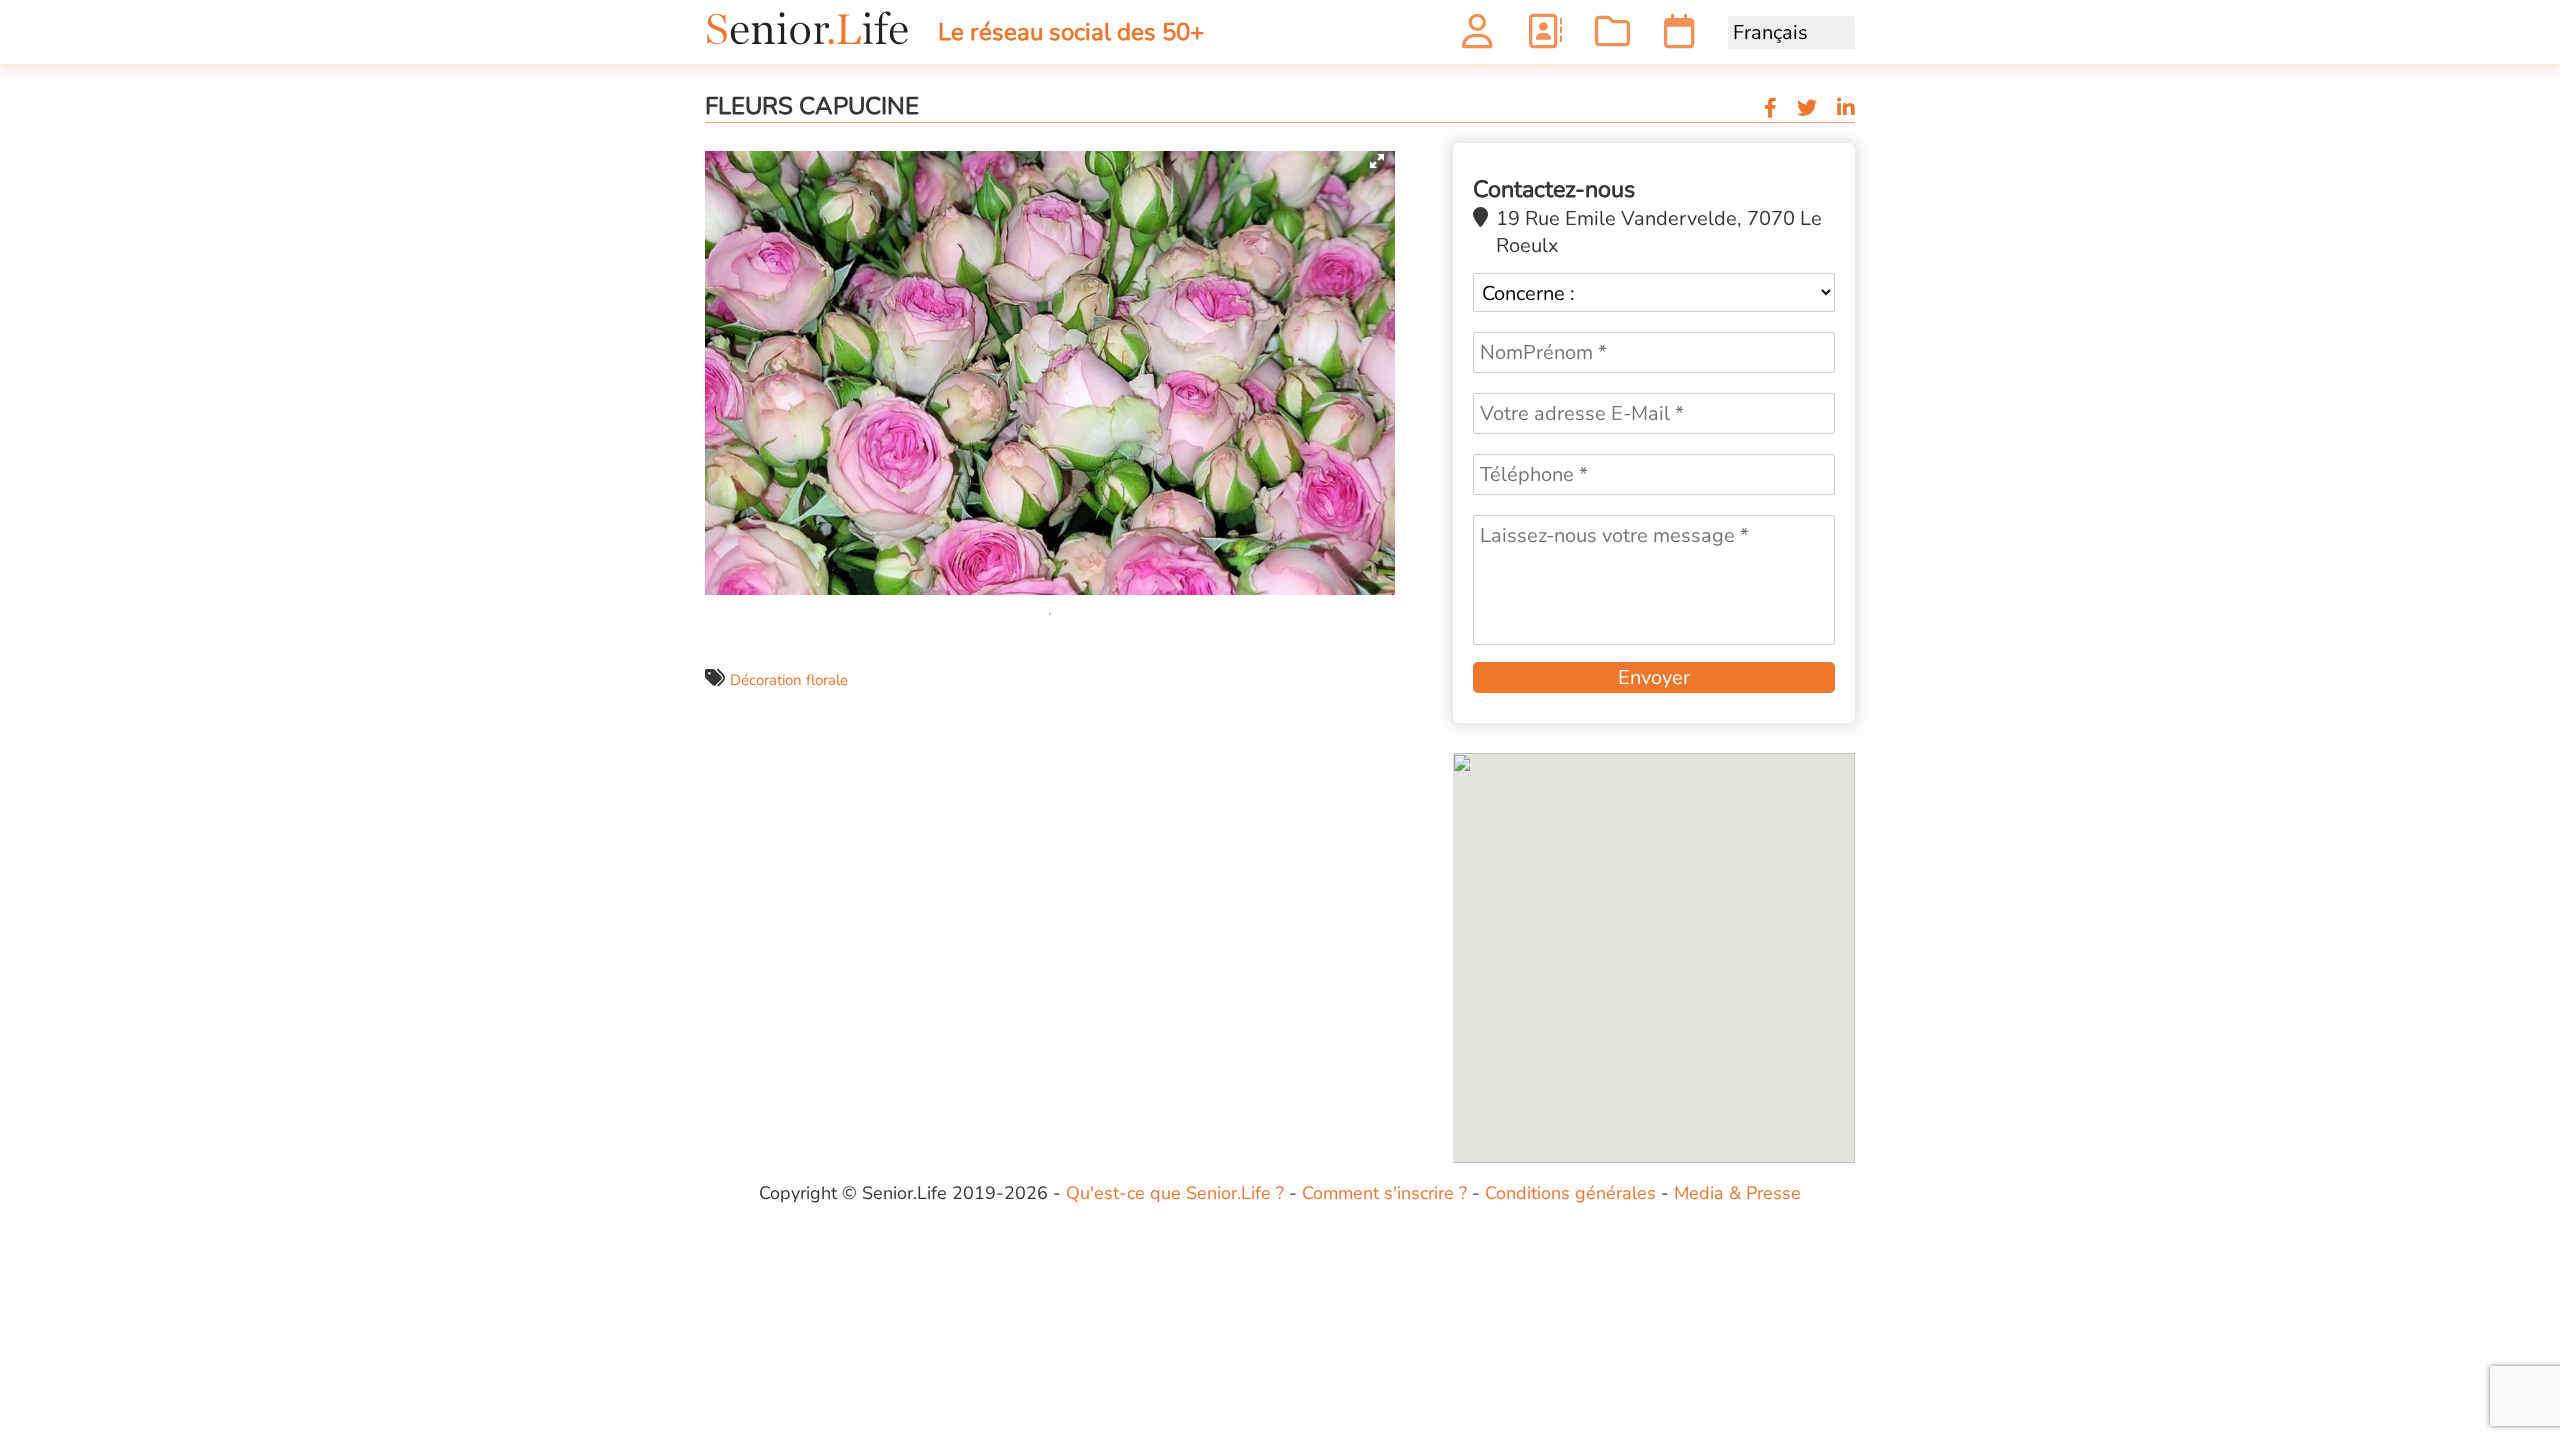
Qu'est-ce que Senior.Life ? (1175, 1193)
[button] (1377, 161)
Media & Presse (1737, 1193)
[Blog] (1612, 37)
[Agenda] (1679, 37)
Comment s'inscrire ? (1384, 1193)
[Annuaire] (1544, 37)
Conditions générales (1570, 1193)
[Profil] (1477, 37)
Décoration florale (789, 680)
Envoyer (1654, 677)
